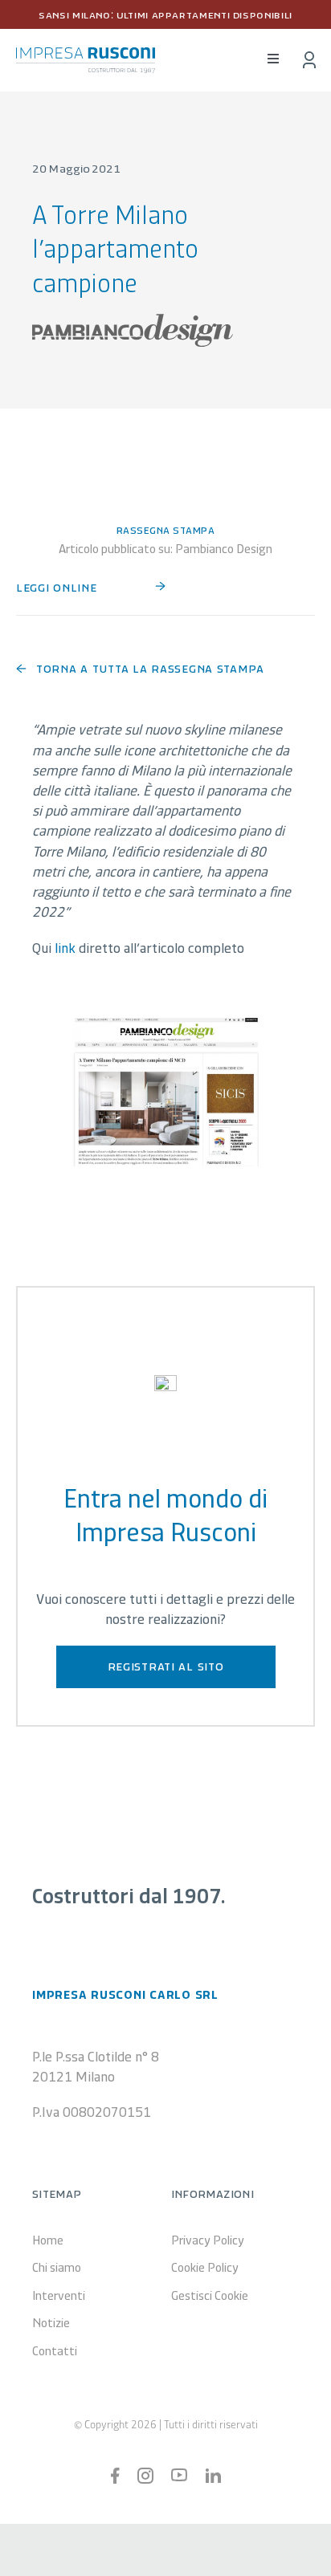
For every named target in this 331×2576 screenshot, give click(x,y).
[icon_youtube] (179, 2476)
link (65, 947)
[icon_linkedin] (213, 2476)
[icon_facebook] (115, 2475)
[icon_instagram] (145, 2475)
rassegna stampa (165, 529)
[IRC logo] (85, 55)
